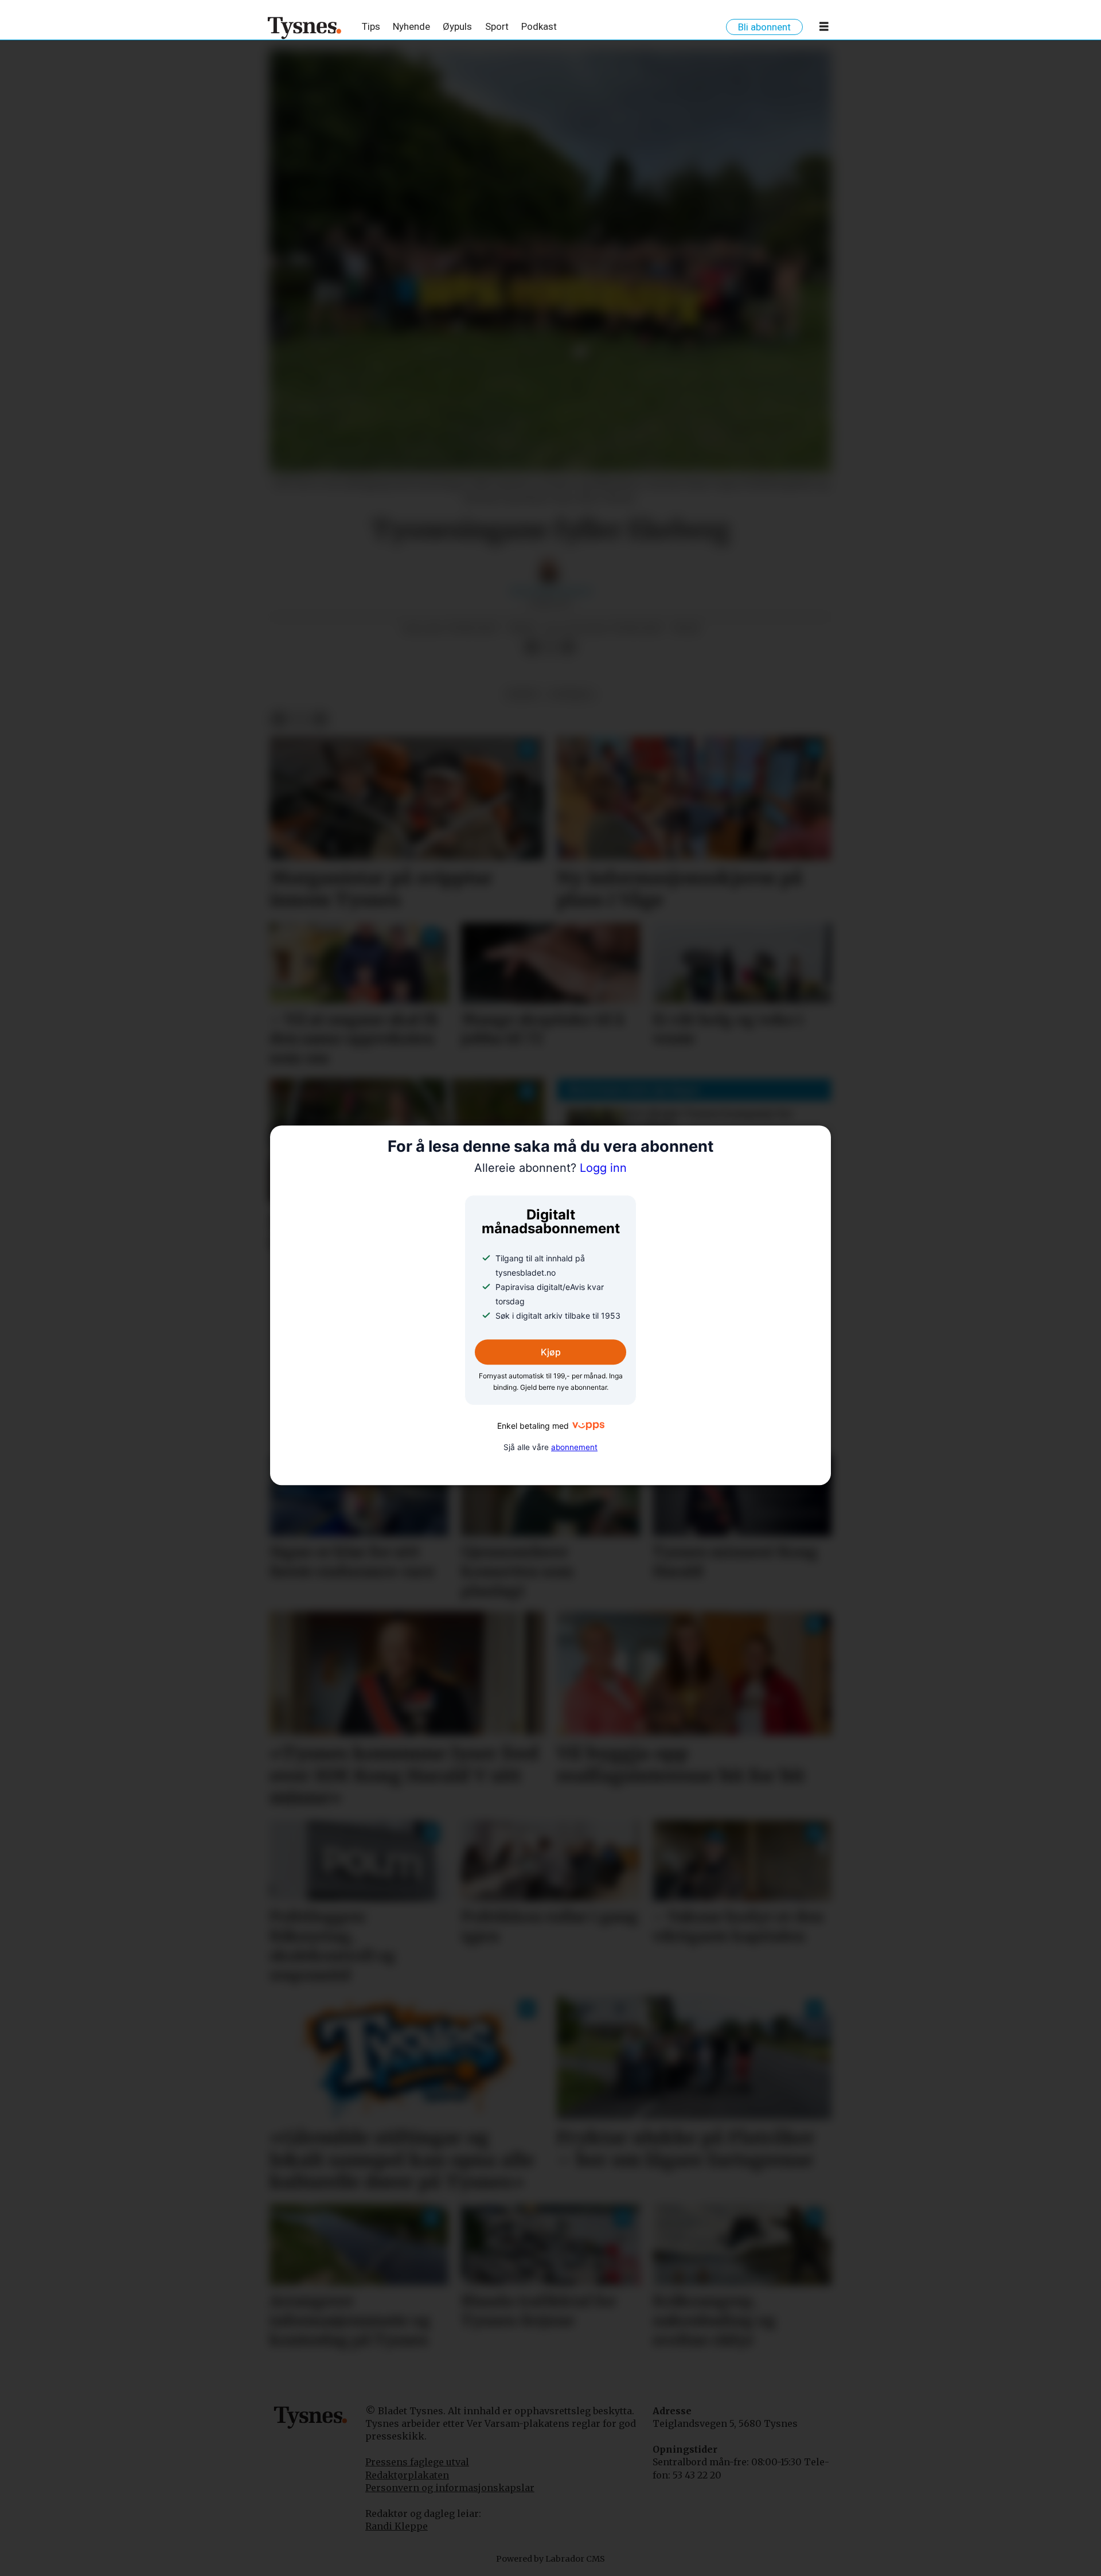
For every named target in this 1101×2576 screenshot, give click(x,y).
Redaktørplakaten (407, 2475)
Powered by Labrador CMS (550, 2559)
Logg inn (550, 1168)
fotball (572, 694)
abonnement (574, 1447)
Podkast (539, 26)
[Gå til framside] (305, 28)
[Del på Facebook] (532, 647)
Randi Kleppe (397, 2526)
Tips (371, 26)
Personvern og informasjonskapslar (450, 2488)
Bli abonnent (764, 27)
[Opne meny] (824, 29)
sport (523, 694)
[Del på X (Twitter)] (550, 647)
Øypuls (457, 26)
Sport (497, 26)
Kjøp (551, 1352)
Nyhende (411, 26)
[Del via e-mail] (568, 647)
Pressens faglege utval (417, 2462)
